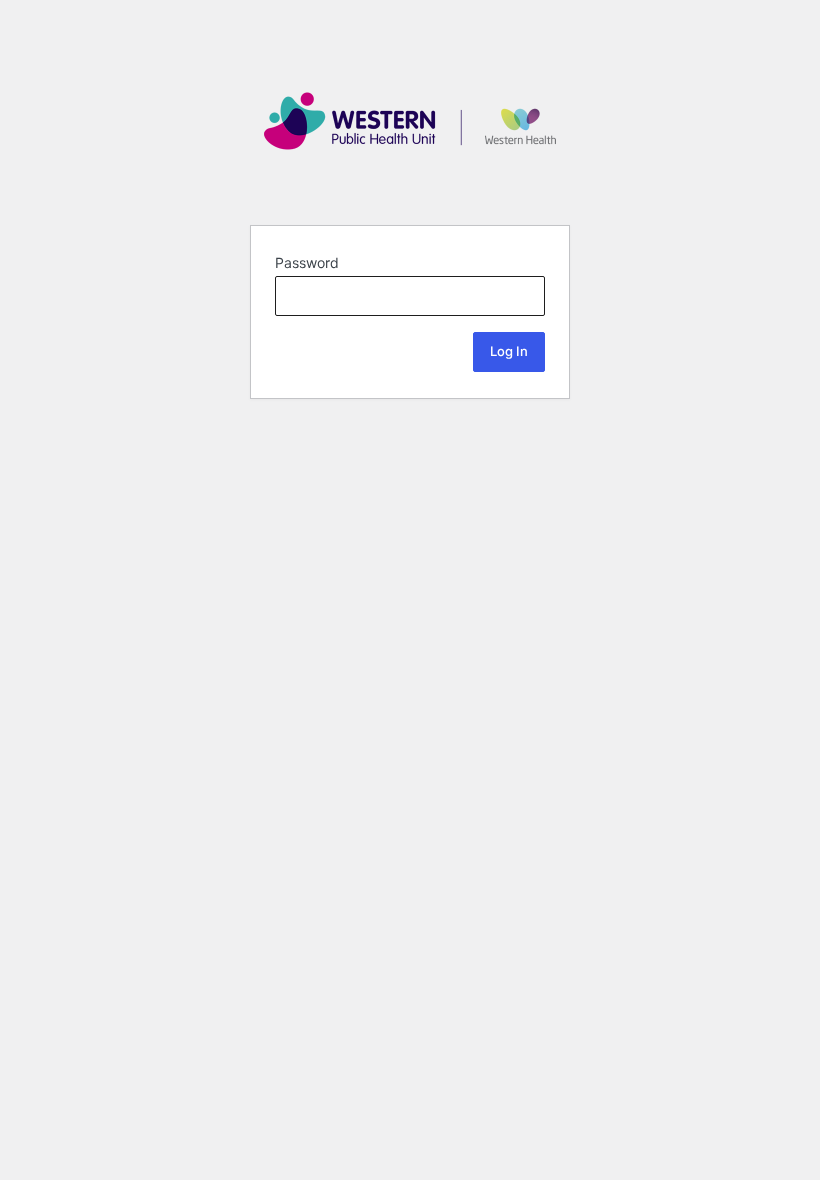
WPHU (410, 121)
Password (307, 262)
